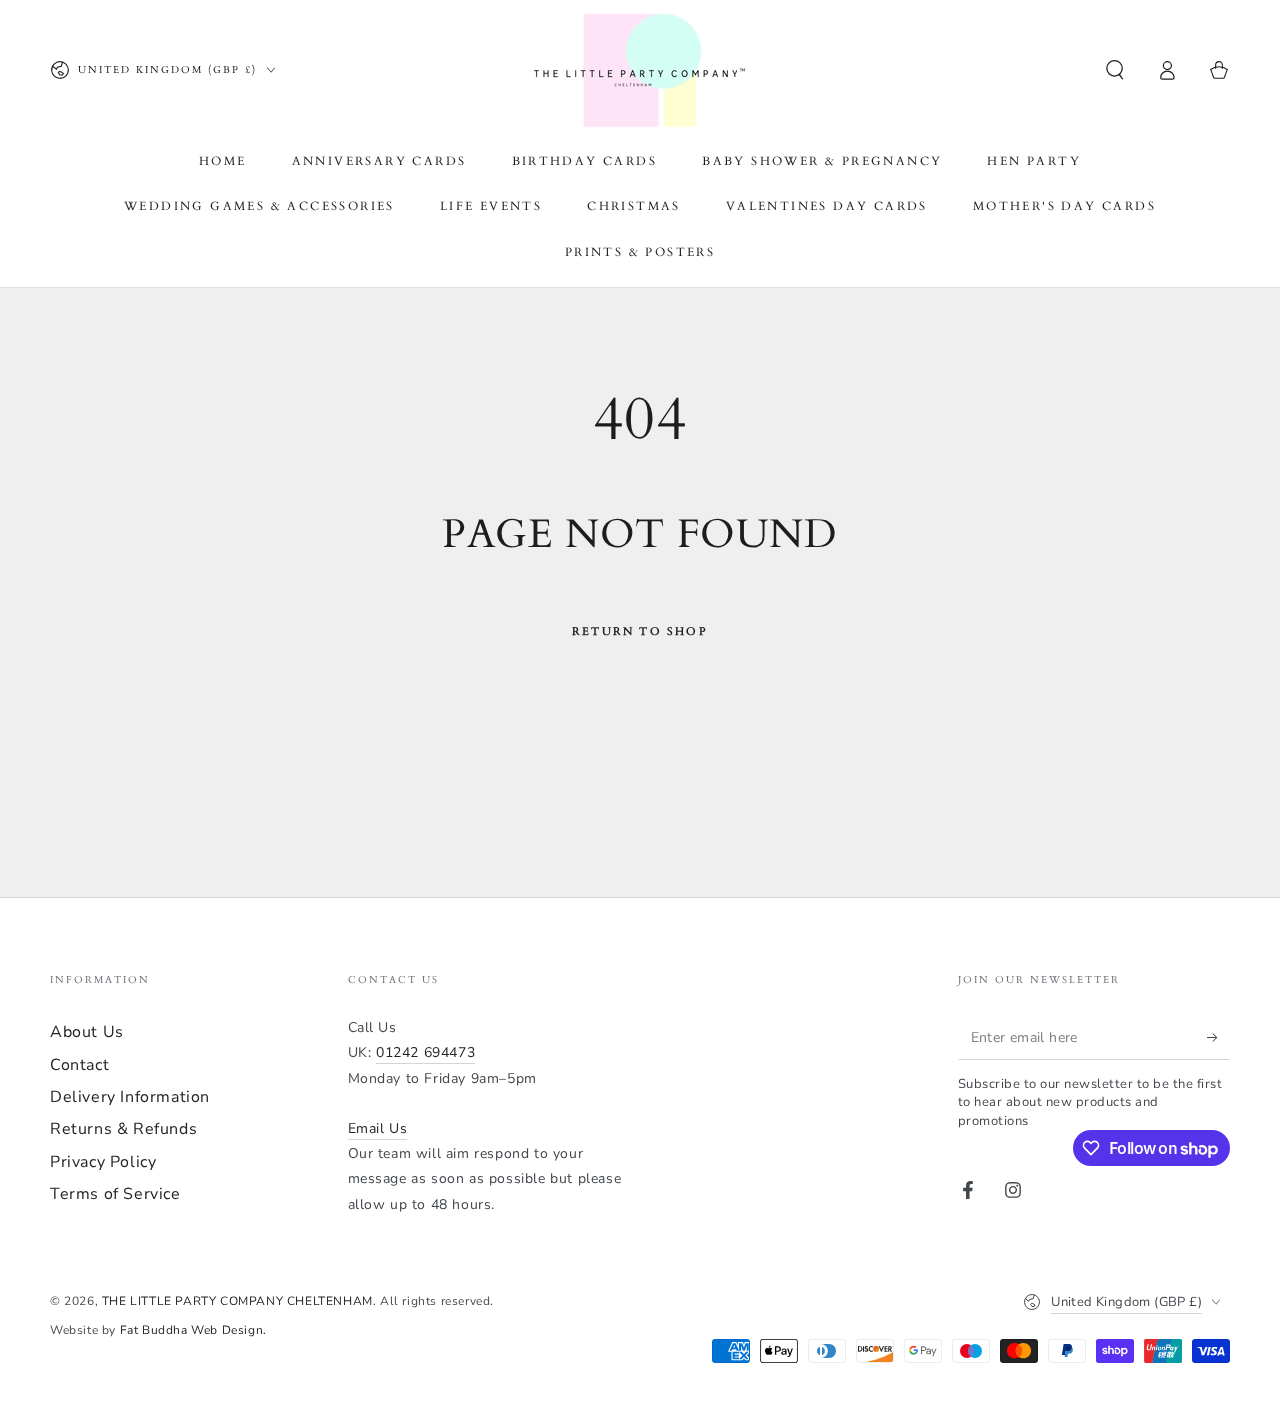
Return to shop (640, 631)
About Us (87, 1032)
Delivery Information (130, 1097)
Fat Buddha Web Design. (193, 1330)
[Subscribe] (1218, 1037)
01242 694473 (425, 1052)
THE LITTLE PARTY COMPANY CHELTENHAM (237, 1301)
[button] (1115, 70)
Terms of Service (115, 1194)
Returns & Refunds (123, 1129)
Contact (79, 1065)
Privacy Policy (103, 1162)
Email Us (378, 1128)
